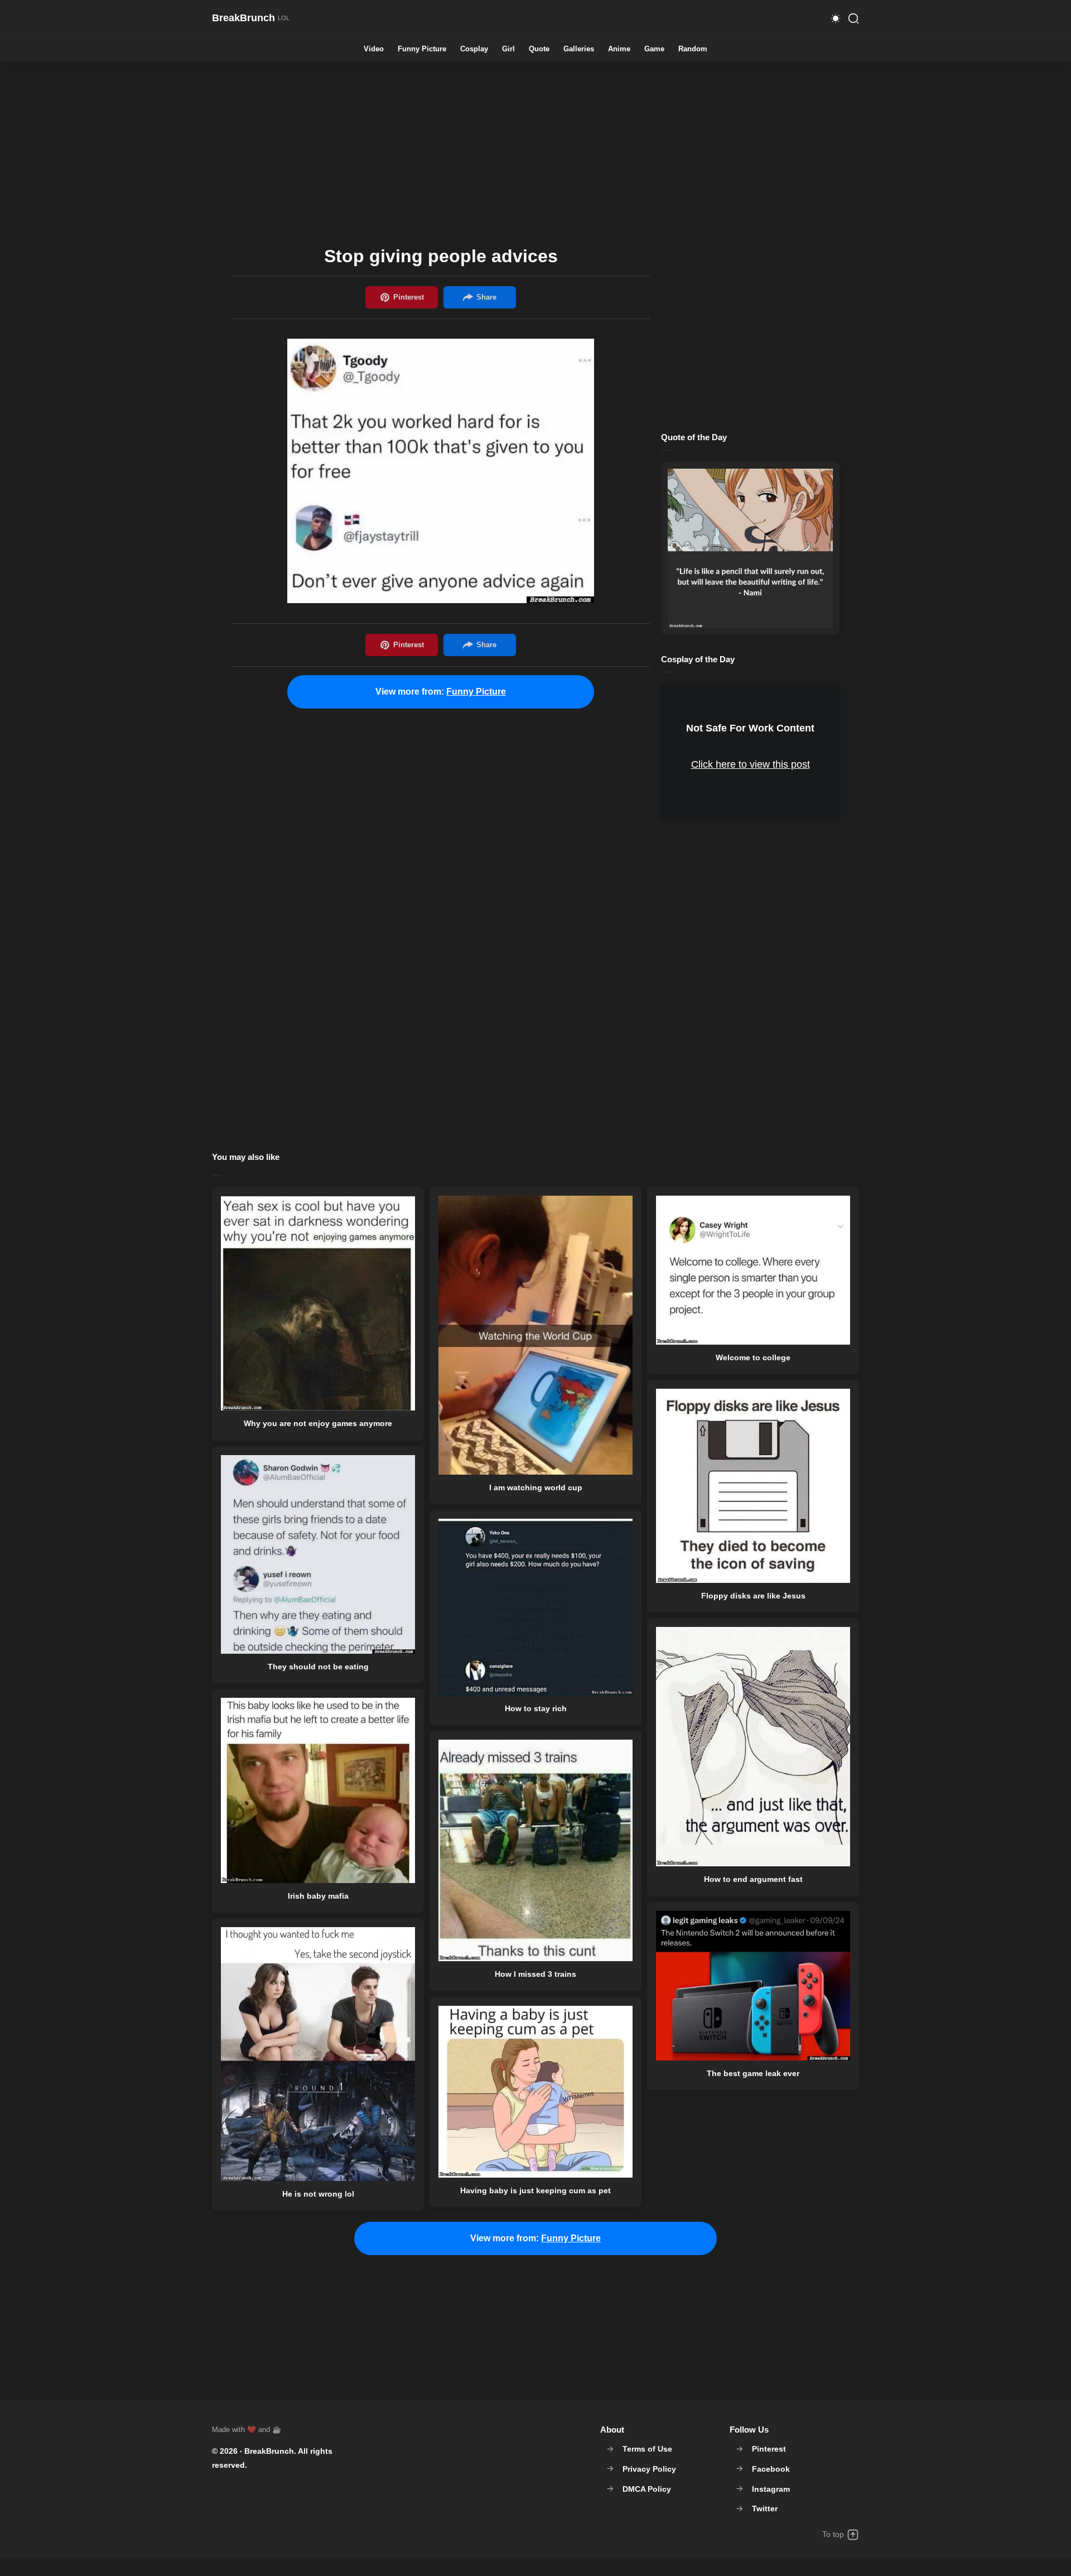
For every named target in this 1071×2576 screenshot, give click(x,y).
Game (654, 49)
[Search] (853, 18)
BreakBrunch (269, 2451)
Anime (619, 49)
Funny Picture (422, 49)
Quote (539, 49)
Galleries (579, 49)
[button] (836, 18)
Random (693, 49)
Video (374, 49)
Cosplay (474, 49)
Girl (508, 49)
